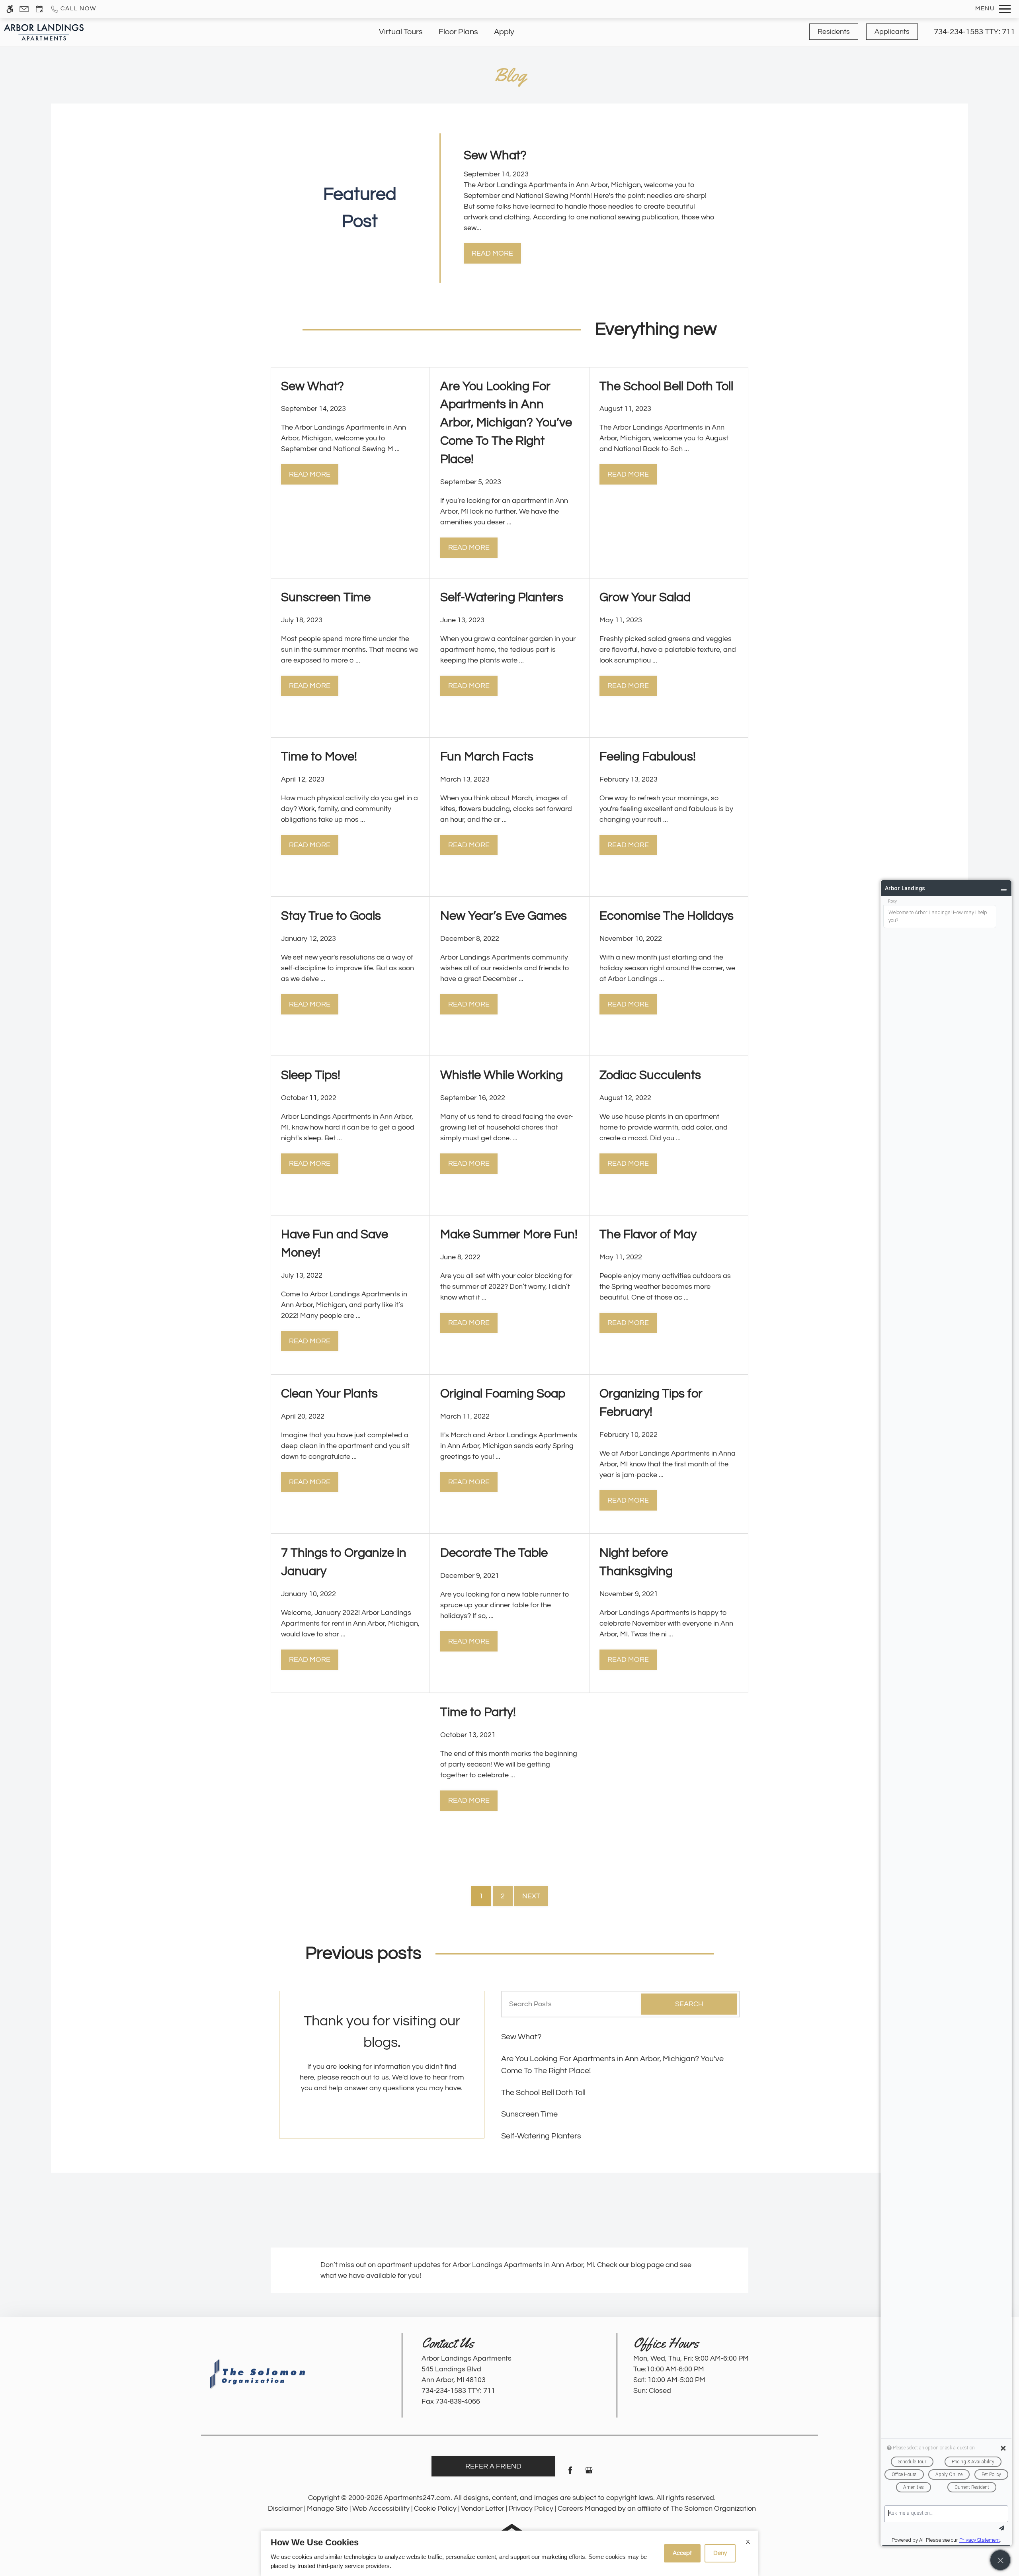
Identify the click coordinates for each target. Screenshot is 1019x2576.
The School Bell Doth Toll (543, 2093)
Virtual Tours (401, 32)
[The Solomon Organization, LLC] (259, 2374)
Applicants (892, 32)
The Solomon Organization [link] (713, 2509)
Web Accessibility (381, 2509)
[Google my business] (589, 2473)
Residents (834, 32)
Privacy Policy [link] (531, 2509)
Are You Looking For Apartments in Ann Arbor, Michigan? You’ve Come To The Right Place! (612, 2065)
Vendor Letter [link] (483, 2509)
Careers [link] (570, 2509)
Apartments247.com (417, 2498)
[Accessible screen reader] (10, 9)
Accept (682, 2553)
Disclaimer (285, 2509)
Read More (492, 253)
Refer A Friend (493, 2466)
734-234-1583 (974, 32)
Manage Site (327, 2509)
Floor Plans (458, 32)
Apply (504, 32)
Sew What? (521, 2037)
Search (689, 2004)
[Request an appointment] (39, 9)
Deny (720, 2553)
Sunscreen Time (529, 2114)
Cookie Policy (435, 2509)
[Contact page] (24, 9)
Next (531, 1896)
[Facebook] (570, 2473)
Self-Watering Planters (541, 2136)
